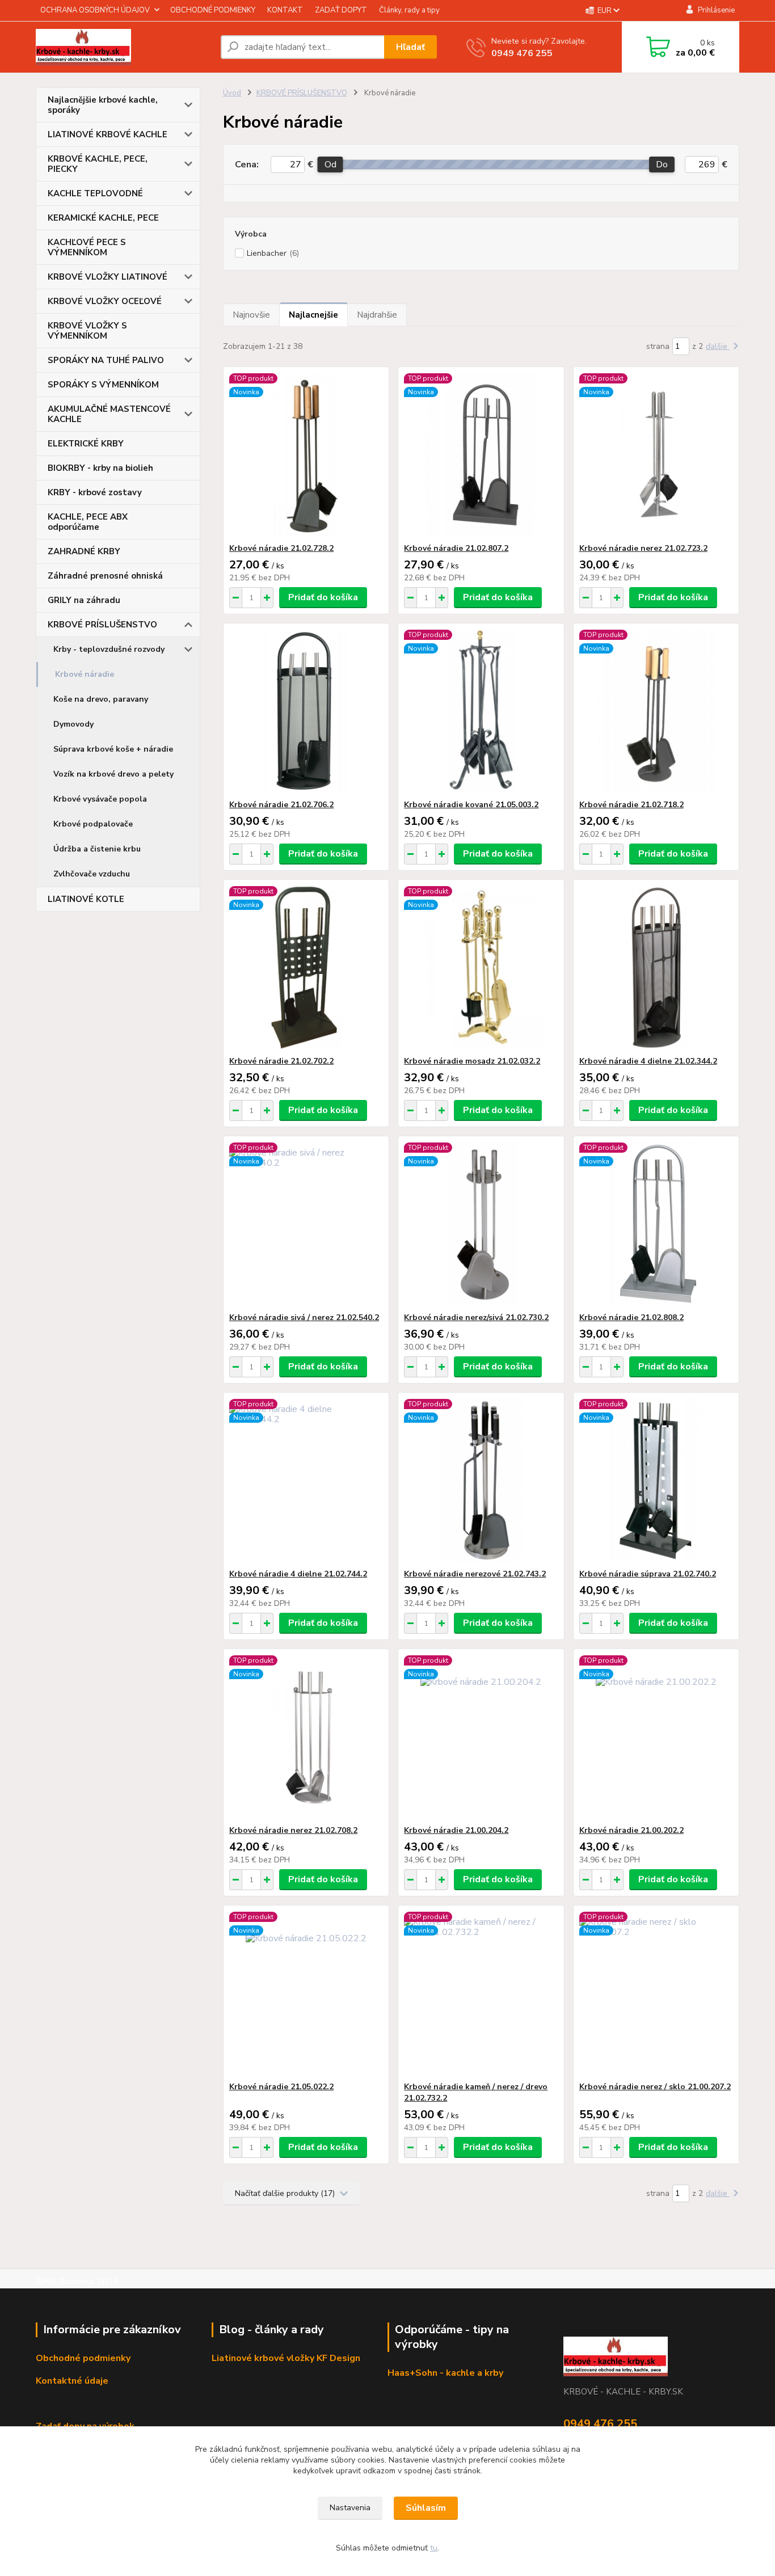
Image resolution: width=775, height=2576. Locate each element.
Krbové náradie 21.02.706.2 (281, 805)
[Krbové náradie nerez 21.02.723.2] (656, 455)
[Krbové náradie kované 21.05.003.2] (481, 711)
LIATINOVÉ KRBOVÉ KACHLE (108, 134)
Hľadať (410, 47)
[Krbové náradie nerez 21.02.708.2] (306, 1737)
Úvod (232, 93)
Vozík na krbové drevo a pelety (113, 774)
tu (434, 2548)
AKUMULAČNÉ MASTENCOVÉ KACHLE (109, 414)
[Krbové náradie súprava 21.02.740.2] (656, 1481)
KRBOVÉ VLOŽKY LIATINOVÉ (108, 277)
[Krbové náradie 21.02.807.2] (481, 455)
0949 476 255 (522, 53)
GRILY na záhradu (84, 600)
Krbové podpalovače (93, 824)
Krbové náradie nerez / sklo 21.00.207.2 (655, 2087)
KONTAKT (285, 10)
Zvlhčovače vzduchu (92, 874)
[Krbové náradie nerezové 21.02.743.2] (481, 1481)
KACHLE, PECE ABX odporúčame (88, 522)
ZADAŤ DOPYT (341, 10)
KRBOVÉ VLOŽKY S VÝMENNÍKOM (87, 331)
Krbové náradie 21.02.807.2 (456, 548)
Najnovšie (251, 315)
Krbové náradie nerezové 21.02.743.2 (475, 1574)
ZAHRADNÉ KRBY (84, 551)
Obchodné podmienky (83, 2358)
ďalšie (718, 346)
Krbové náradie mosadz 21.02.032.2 (472, 1061)
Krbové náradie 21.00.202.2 (631, 1830)
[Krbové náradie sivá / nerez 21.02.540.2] (306, 1224)
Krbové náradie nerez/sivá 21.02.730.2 (476, 1317)
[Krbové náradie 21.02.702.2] (306, 968)
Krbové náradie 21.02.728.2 (281, 548)
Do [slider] (662, 165)
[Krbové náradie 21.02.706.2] (306, 711)
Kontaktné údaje (72, 2381)
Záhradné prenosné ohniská (105, 576)
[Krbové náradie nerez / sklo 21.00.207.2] (656, 1993)
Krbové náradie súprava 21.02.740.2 (648, 1574)
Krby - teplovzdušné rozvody (109, 649)
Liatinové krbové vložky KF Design (286, 2358)
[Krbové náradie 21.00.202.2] (656, 1737)
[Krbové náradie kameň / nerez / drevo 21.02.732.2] (481, 1993)
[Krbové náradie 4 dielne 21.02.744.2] (306, 1481)
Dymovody (73, 724)
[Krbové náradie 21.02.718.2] (656, 711)
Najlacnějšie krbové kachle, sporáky (103, 105)
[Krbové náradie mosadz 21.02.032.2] (481, 968)
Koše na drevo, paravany (101, 699)
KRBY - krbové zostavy (95, 492)
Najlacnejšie (313, 315)
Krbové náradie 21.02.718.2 (631, 805)
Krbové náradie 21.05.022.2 (281, 2087)
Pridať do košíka (323, 597)
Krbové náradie (85, 674)
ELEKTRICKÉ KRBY (86, 444)
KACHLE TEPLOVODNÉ (95, 193)
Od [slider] (330, 165)
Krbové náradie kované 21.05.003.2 (471, 805)
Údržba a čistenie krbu (97, 849)
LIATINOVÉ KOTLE (86, 899)
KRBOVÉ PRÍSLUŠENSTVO (102, 625)
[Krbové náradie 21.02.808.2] (656, 1224)
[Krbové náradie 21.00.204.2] (481, 1737)
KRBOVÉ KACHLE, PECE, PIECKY (98, 164)
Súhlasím (426, 2508)
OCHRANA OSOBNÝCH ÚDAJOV (95, 10)
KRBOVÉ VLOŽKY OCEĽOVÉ (105, 301)
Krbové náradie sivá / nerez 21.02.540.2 (304, 1317)
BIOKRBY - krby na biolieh (100, 468)
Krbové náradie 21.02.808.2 (631, 1317)
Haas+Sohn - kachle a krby (445, 2373)
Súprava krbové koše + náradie (113, 749)
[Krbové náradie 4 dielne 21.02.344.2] (656, 968)
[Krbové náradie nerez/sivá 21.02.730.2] (481, 1224)
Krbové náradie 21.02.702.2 (281, 1061)
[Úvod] (124, 47)
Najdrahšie (377, 315)
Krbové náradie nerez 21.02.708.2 (293, 1830)
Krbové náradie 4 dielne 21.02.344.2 (648, 1061)
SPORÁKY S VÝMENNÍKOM (103, 385)
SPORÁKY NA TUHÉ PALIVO (106, 360)
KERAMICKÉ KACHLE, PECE (103, 218)
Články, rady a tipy (409, 10)
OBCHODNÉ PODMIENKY (213, 10)
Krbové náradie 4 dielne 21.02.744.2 (298, 1574)
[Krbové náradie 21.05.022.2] (306, 1993)
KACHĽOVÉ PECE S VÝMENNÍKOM (87, 247)
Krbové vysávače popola (100, 799)
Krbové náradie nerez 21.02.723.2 (643, 548)
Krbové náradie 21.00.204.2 (456, 1830)
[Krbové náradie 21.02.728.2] (306, 455)
